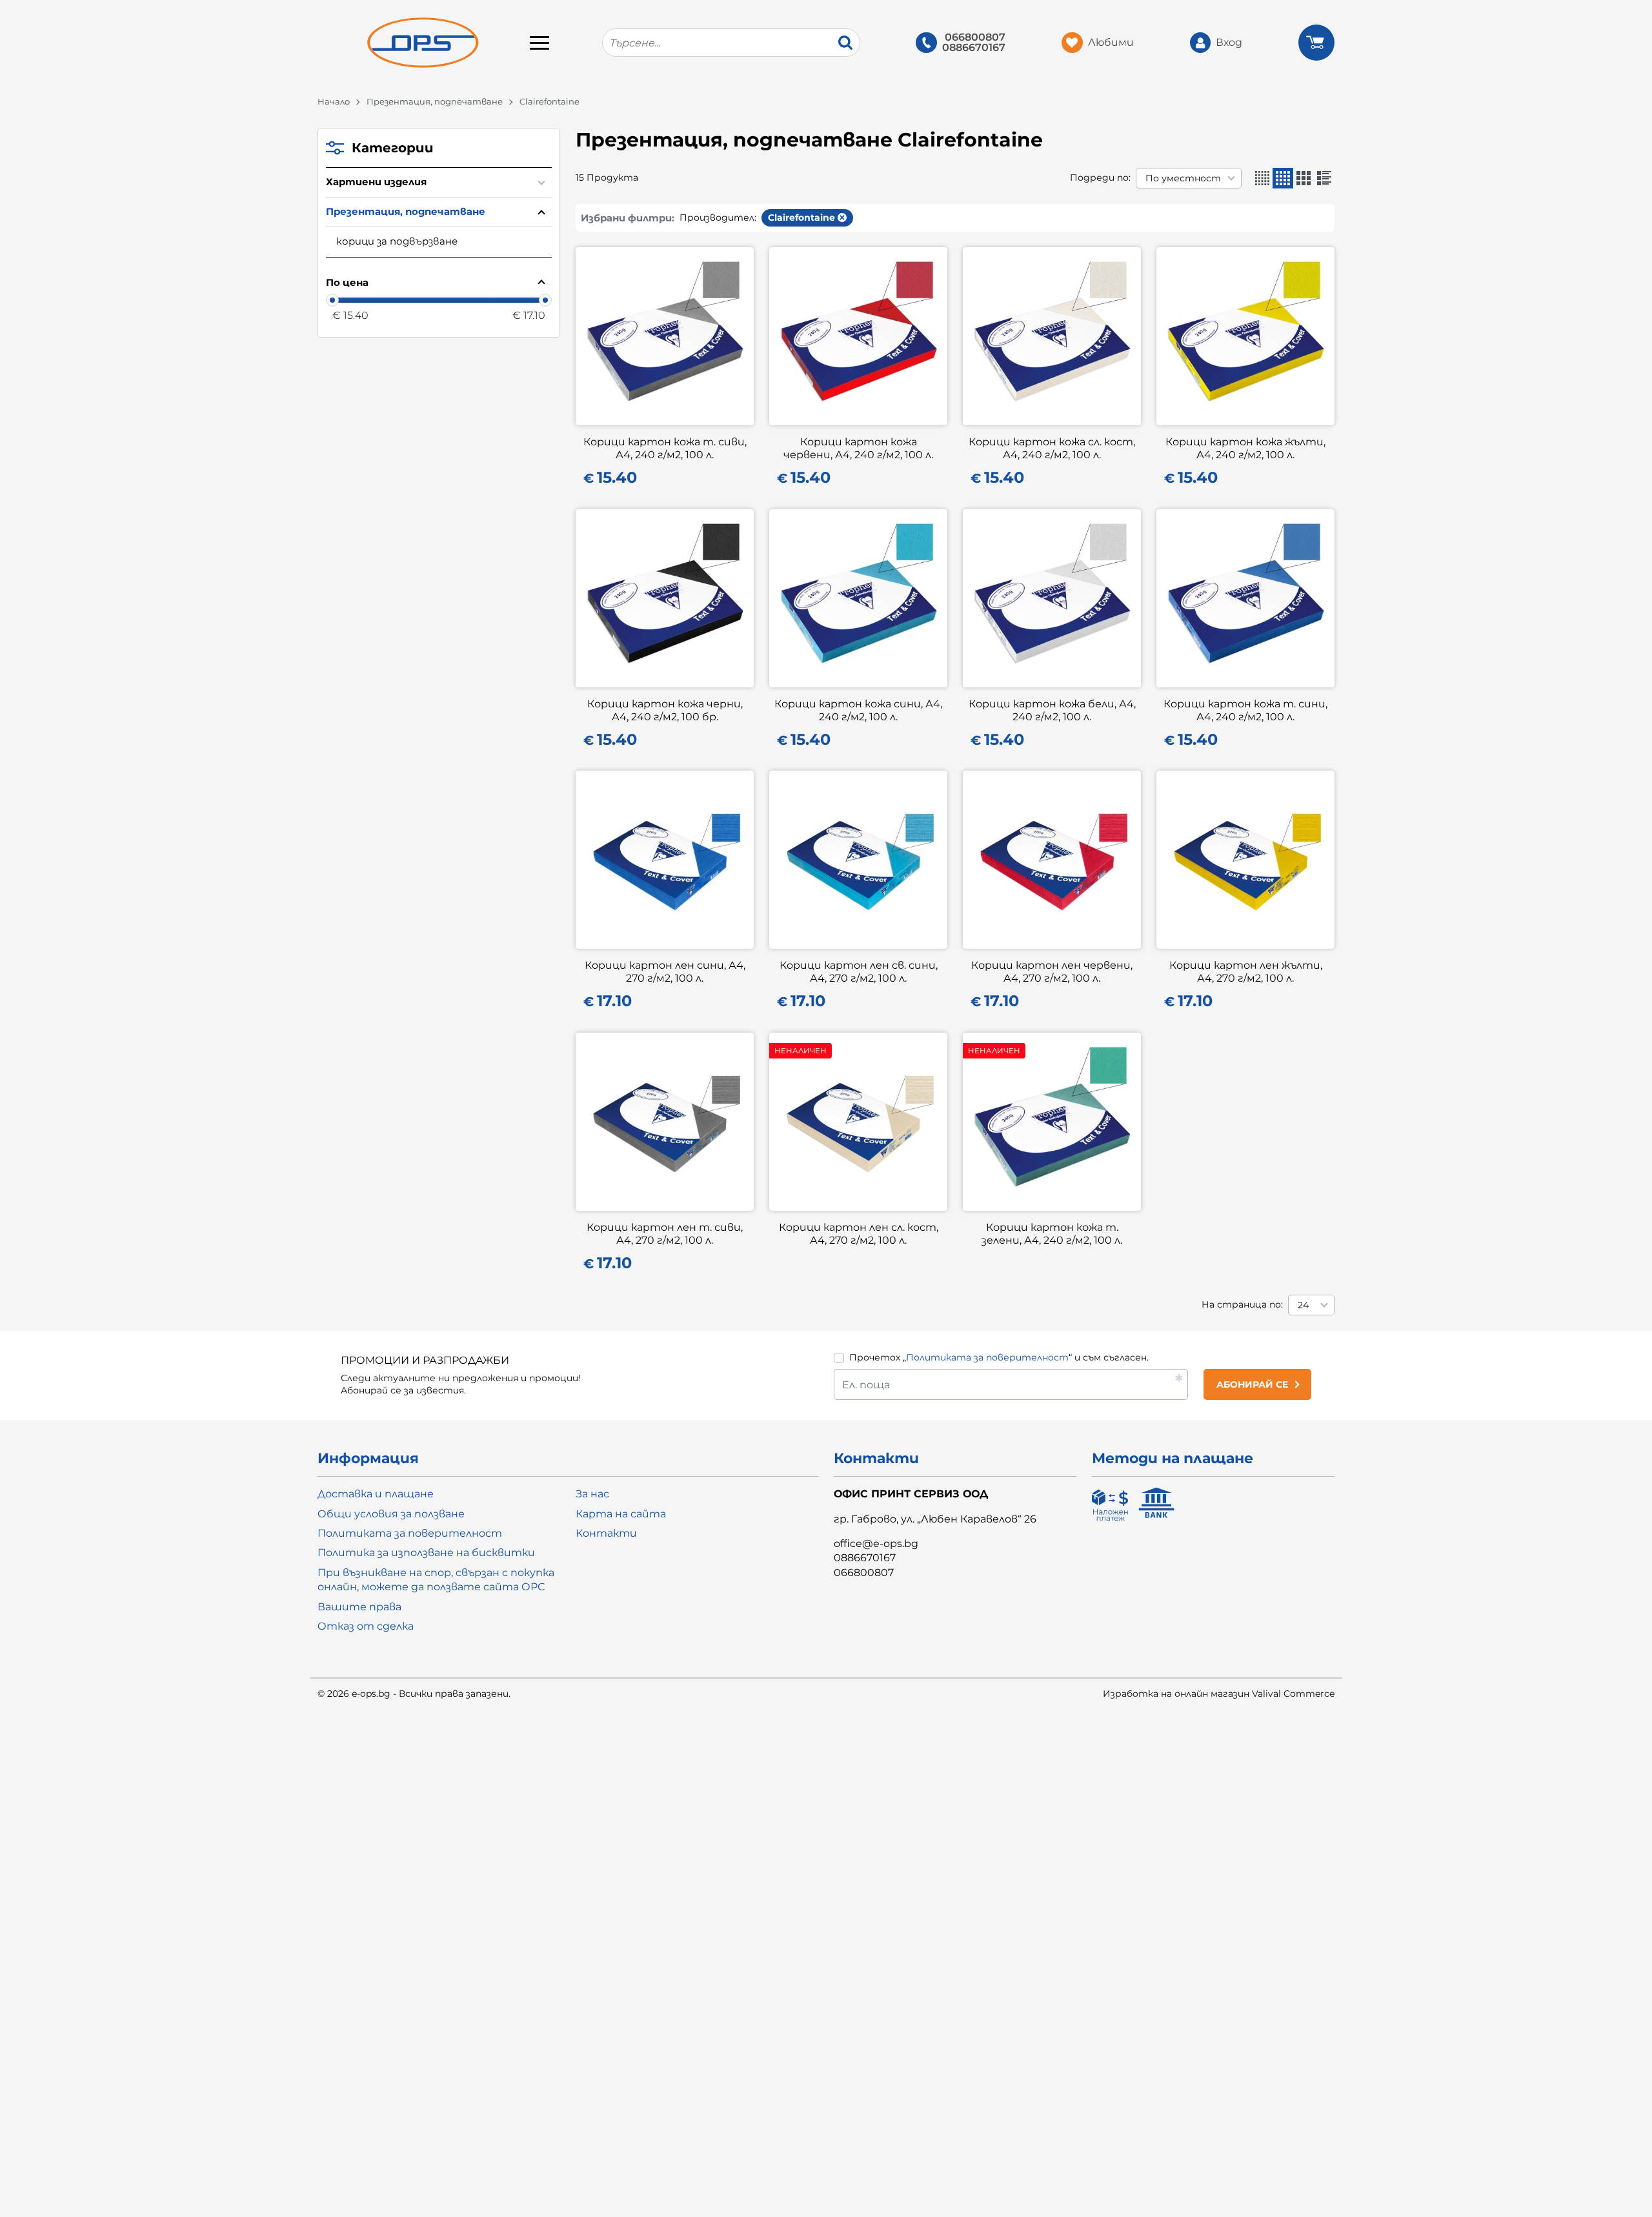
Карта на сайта (621, 1514)
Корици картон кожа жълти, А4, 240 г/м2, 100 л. (1245, 448)
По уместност (1183, 178)
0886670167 (974, 48)
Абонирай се (1252, 1384)
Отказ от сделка (366, 1626)
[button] (1262, 178)
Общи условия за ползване (391, 1514)
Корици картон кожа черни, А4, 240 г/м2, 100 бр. (665, 710)
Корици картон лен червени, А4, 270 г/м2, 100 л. (1052, 972)
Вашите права (359, 1607)
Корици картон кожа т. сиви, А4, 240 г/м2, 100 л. (665, 448)
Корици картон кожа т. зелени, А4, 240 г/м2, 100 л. (1052, 1234)
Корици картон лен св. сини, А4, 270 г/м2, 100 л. (859, 972)
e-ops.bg (371, 1694)
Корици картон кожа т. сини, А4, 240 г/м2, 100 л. (1245, 710)
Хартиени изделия (376, 182)
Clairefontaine (801, 218)
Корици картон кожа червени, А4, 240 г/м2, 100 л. (858, 448)
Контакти (606, 1533)
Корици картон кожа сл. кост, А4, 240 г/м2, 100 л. (1052, 448)
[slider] (332, 300)
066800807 (975, 37)
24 (1303, 1305)
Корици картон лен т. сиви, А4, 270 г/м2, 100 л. (665, 1234)
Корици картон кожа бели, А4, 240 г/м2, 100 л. (1052, 710)
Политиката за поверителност (987, 1357)
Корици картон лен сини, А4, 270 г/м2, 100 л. (665, 972)
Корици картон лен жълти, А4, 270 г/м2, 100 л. (1246, 972)
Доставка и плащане (376, 1494)
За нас (592, 1494)
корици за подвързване (397, 241)
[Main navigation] (539, 43)
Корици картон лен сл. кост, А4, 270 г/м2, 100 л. (859, 1234)
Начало (334, 101)
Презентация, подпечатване (435, 101)
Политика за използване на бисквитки (426, 1553)
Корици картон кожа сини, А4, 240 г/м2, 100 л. (858, 710)
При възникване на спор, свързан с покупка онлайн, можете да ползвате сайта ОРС (436, 1580)
